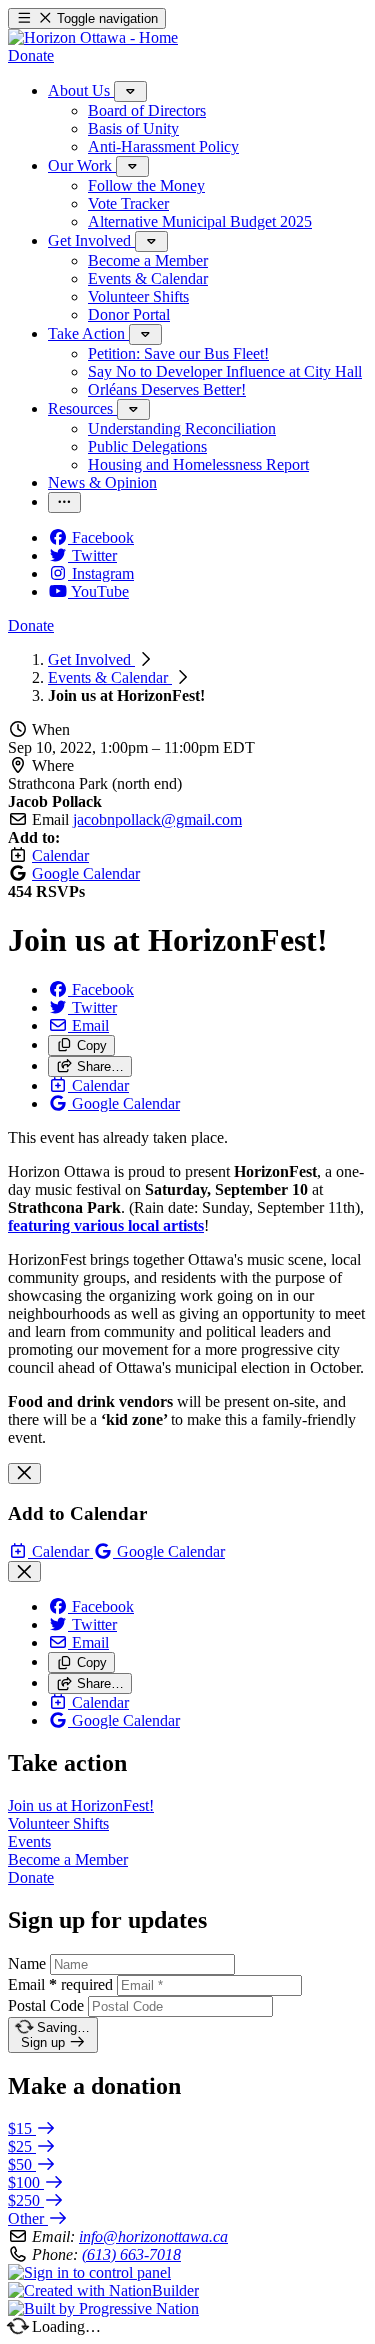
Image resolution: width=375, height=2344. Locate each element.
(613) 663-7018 (131, 2254)
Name (27, 1963)
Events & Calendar (110, 677)
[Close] (24, 1473)
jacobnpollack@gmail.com (157, 819)
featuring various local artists (106, 1225)
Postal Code (46, 2005)
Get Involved (91, 659)
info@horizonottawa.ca (153, 2236)
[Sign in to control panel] (89, 2272)
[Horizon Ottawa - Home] (93, 37)
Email (60, 1984)
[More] (130, 91)
